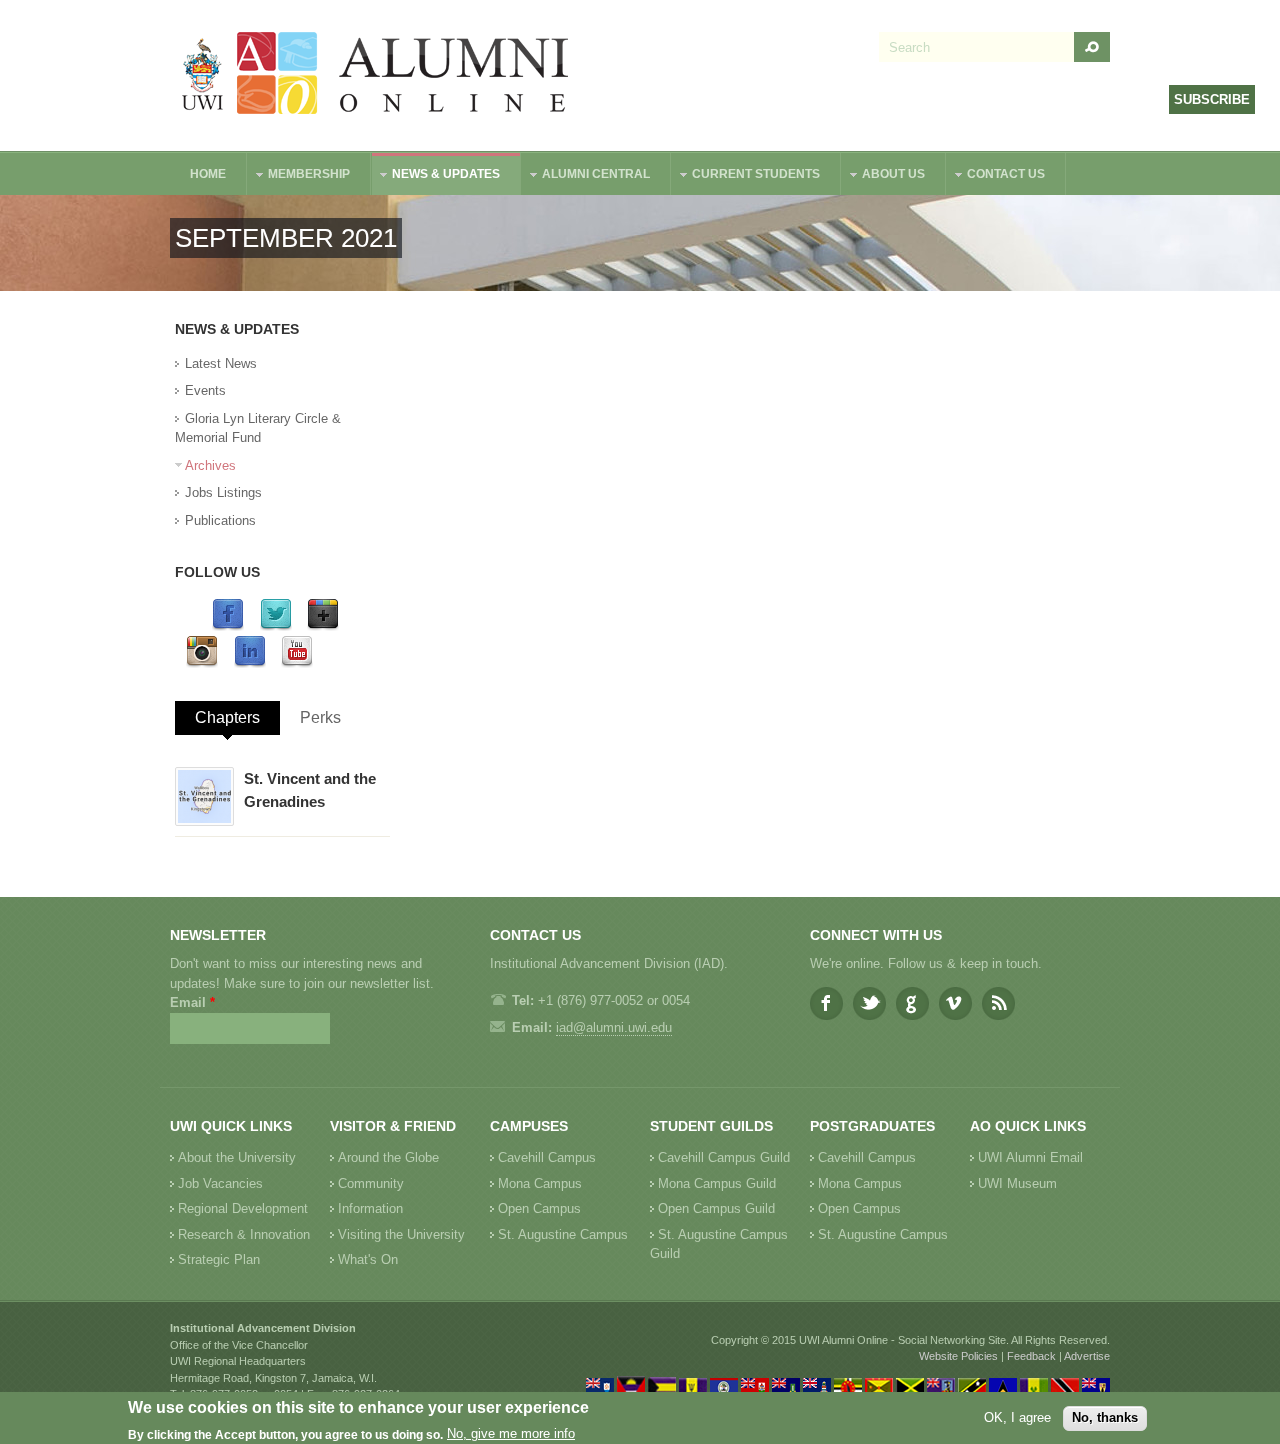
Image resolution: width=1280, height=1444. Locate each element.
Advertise (1087, 1356)
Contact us (996, 176)
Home (208, 174)
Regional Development (243, 1208)
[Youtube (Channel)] (297, 663)
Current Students (746, 176)
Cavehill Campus (547, 1157)
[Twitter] (276, 626)
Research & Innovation (244, 1234)
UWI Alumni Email (1030, 1157)
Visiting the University (401, 1234)
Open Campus (539, 1208)
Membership (299, 176)
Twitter (869, 1003)
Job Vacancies (220, 1183)
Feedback (1031, 1356)
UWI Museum (1017, 1183)
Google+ (912, 1003)
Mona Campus (540, 1183)
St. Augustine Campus (563, 1234)
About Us (883, 176)
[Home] (376, 75)
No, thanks (1105, 1417)
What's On (368, 1259)
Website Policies (958, 1356)
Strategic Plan (219, 1259)
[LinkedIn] (250, 663)
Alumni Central (586, 176)
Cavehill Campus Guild (724, 1157)
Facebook (826, 1003)
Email (192, 1002)
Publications (220, 520)
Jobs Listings (223, 492)
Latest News (221, 363)
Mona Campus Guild (717, 1183)
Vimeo (955, 1003)
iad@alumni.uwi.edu (614, 1027)
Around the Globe (388, 1157)
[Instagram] (202, 663)
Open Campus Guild (716, 1208)
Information (370, 1208)
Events (205, 390)
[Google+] (323, 626)
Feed (998, 1003)
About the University (237, 1157)
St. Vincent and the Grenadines (310, 790)
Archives (210, 465)
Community (371, 1183)
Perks (320, 717)
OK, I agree (1017, 1417)
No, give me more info (511, 1434)
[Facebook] (228, 626)
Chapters (227, 717)
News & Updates (436, 176)
